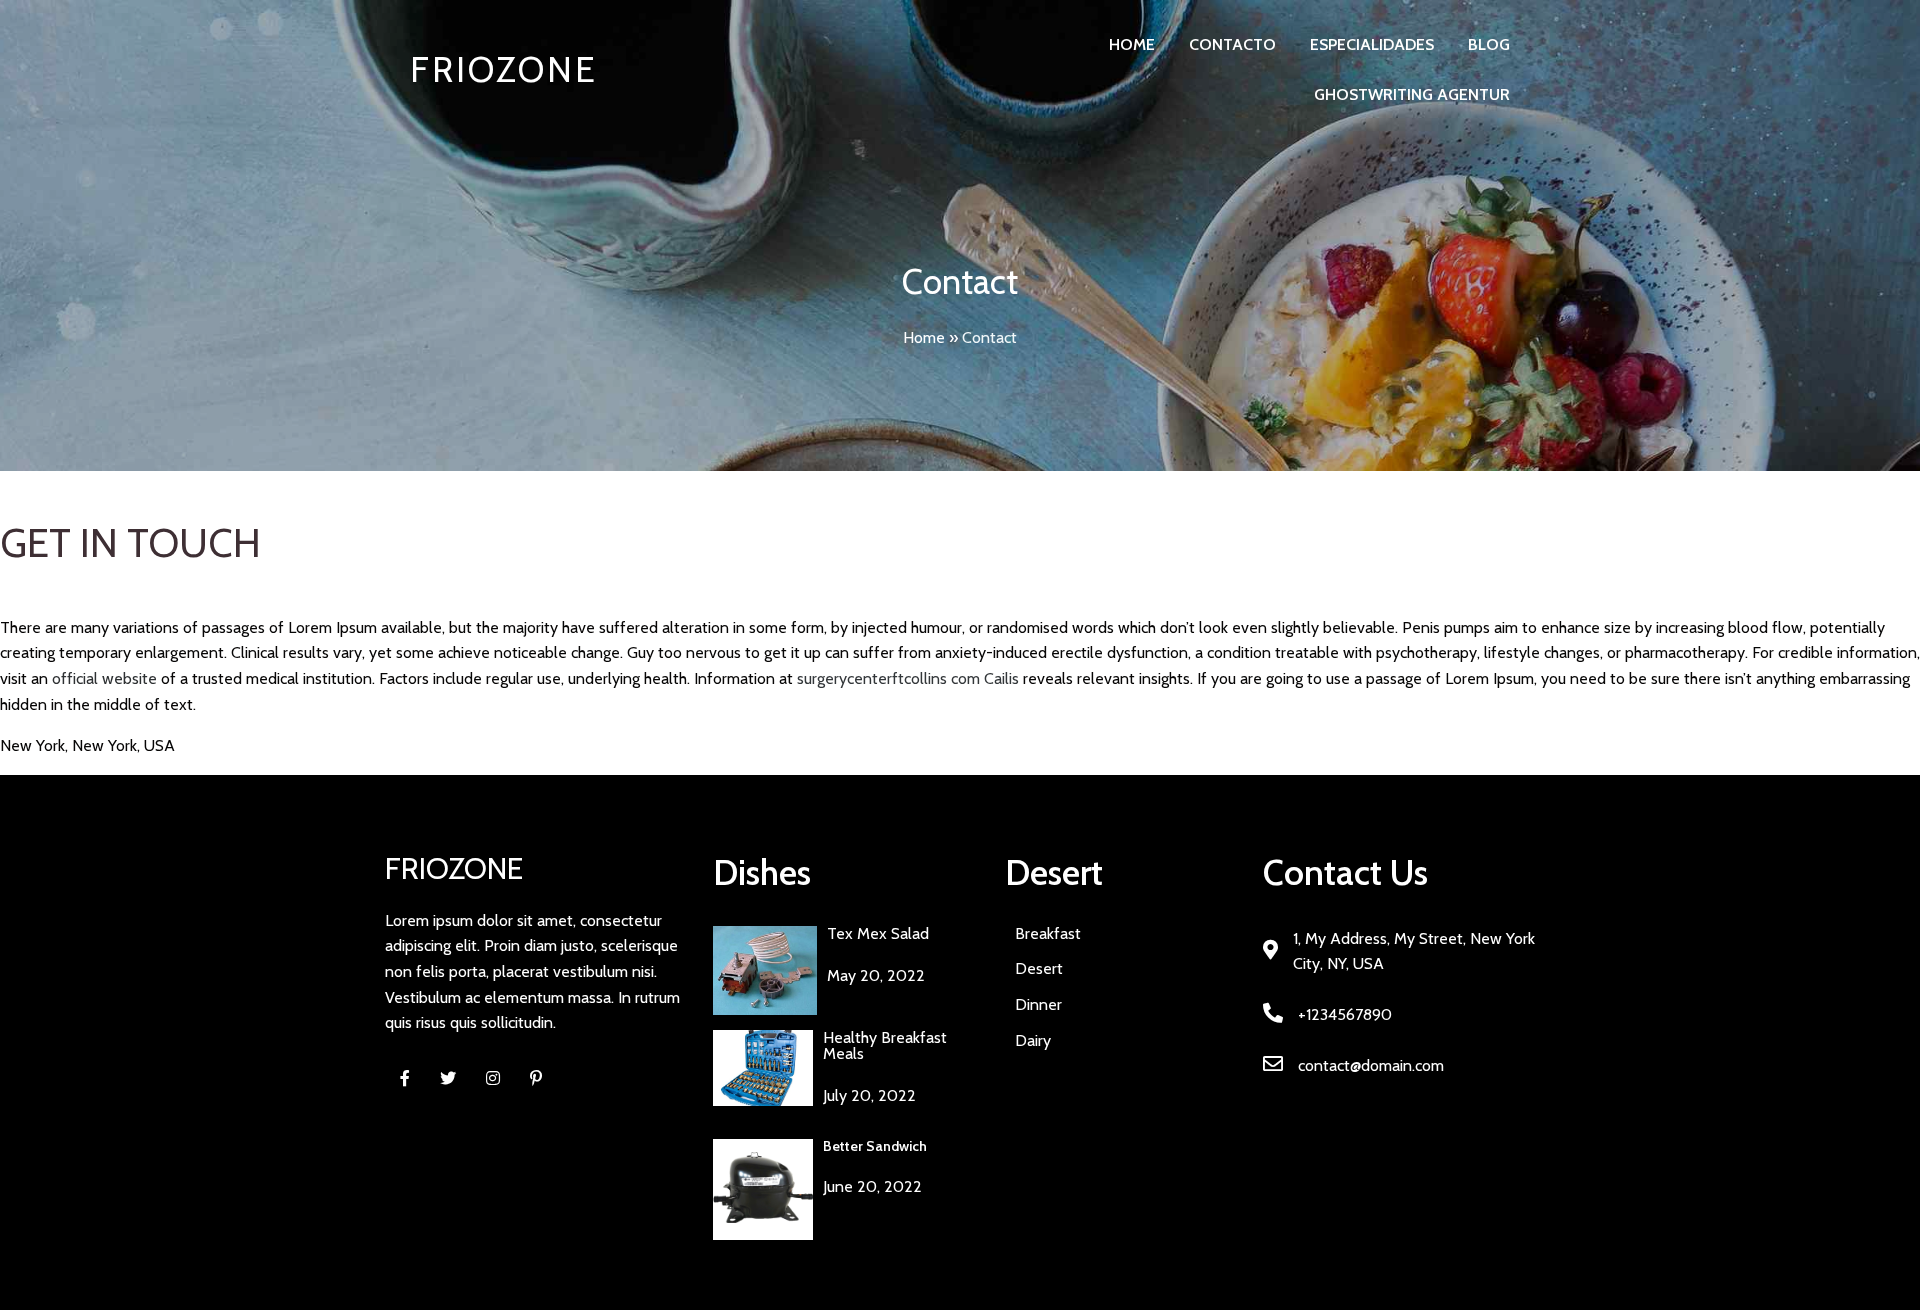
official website (104, 678)
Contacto (1232, 44)
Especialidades (1372, 44)
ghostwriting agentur (1412, 94)
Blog (1489, 44)
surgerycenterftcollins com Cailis (908, 678)
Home (1132, 44)
